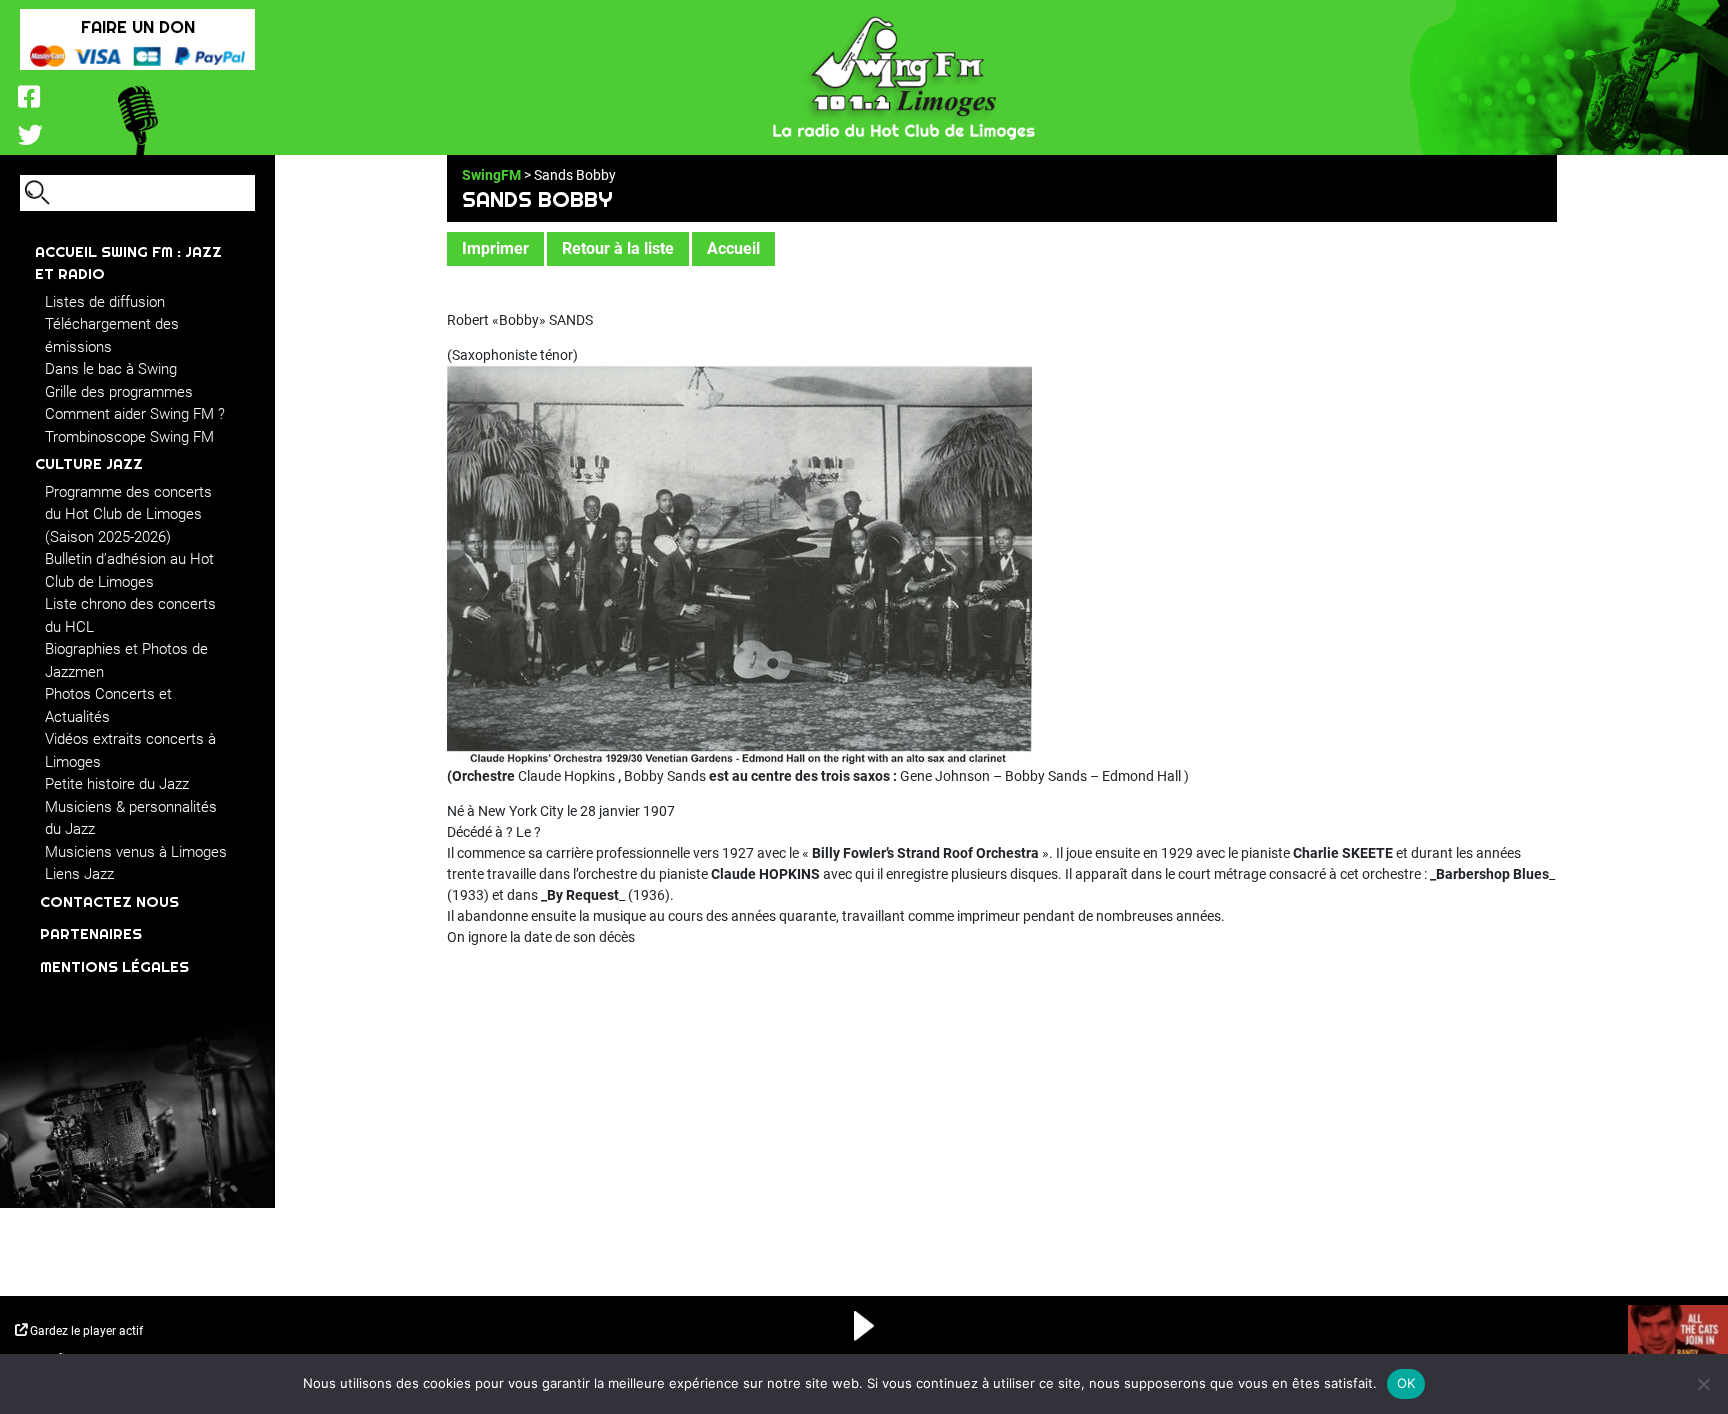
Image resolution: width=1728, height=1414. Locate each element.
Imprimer (495, 248)
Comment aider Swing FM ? (135, 414)
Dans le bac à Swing (111, 369)
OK (1406, 1383)
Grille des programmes (119, 392)
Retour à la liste (618, 248)
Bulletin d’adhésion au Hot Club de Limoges (129, 570)
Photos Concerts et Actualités (108, 705)
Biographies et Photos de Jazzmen (126, 660)
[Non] (1703, 1384)
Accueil (733, 248)
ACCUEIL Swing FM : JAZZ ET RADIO (128, 263)
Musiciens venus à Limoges (136, 852)
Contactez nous (109, 901)
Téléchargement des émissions (112, 335)
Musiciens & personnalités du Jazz (131, 818)
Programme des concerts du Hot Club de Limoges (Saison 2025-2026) (128, 514)
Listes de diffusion (105, 302)
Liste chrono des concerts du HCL (130, 615)
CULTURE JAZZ (89, 463)
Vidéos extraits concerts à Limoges (130, 750)
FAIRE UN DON (138, 26)
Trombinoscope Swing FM (129, 437)
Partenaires (91, 933)
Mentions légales (114, 966)
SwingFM (491, 175)
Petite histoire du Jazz (117, 784)
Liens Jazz (79, 874)
